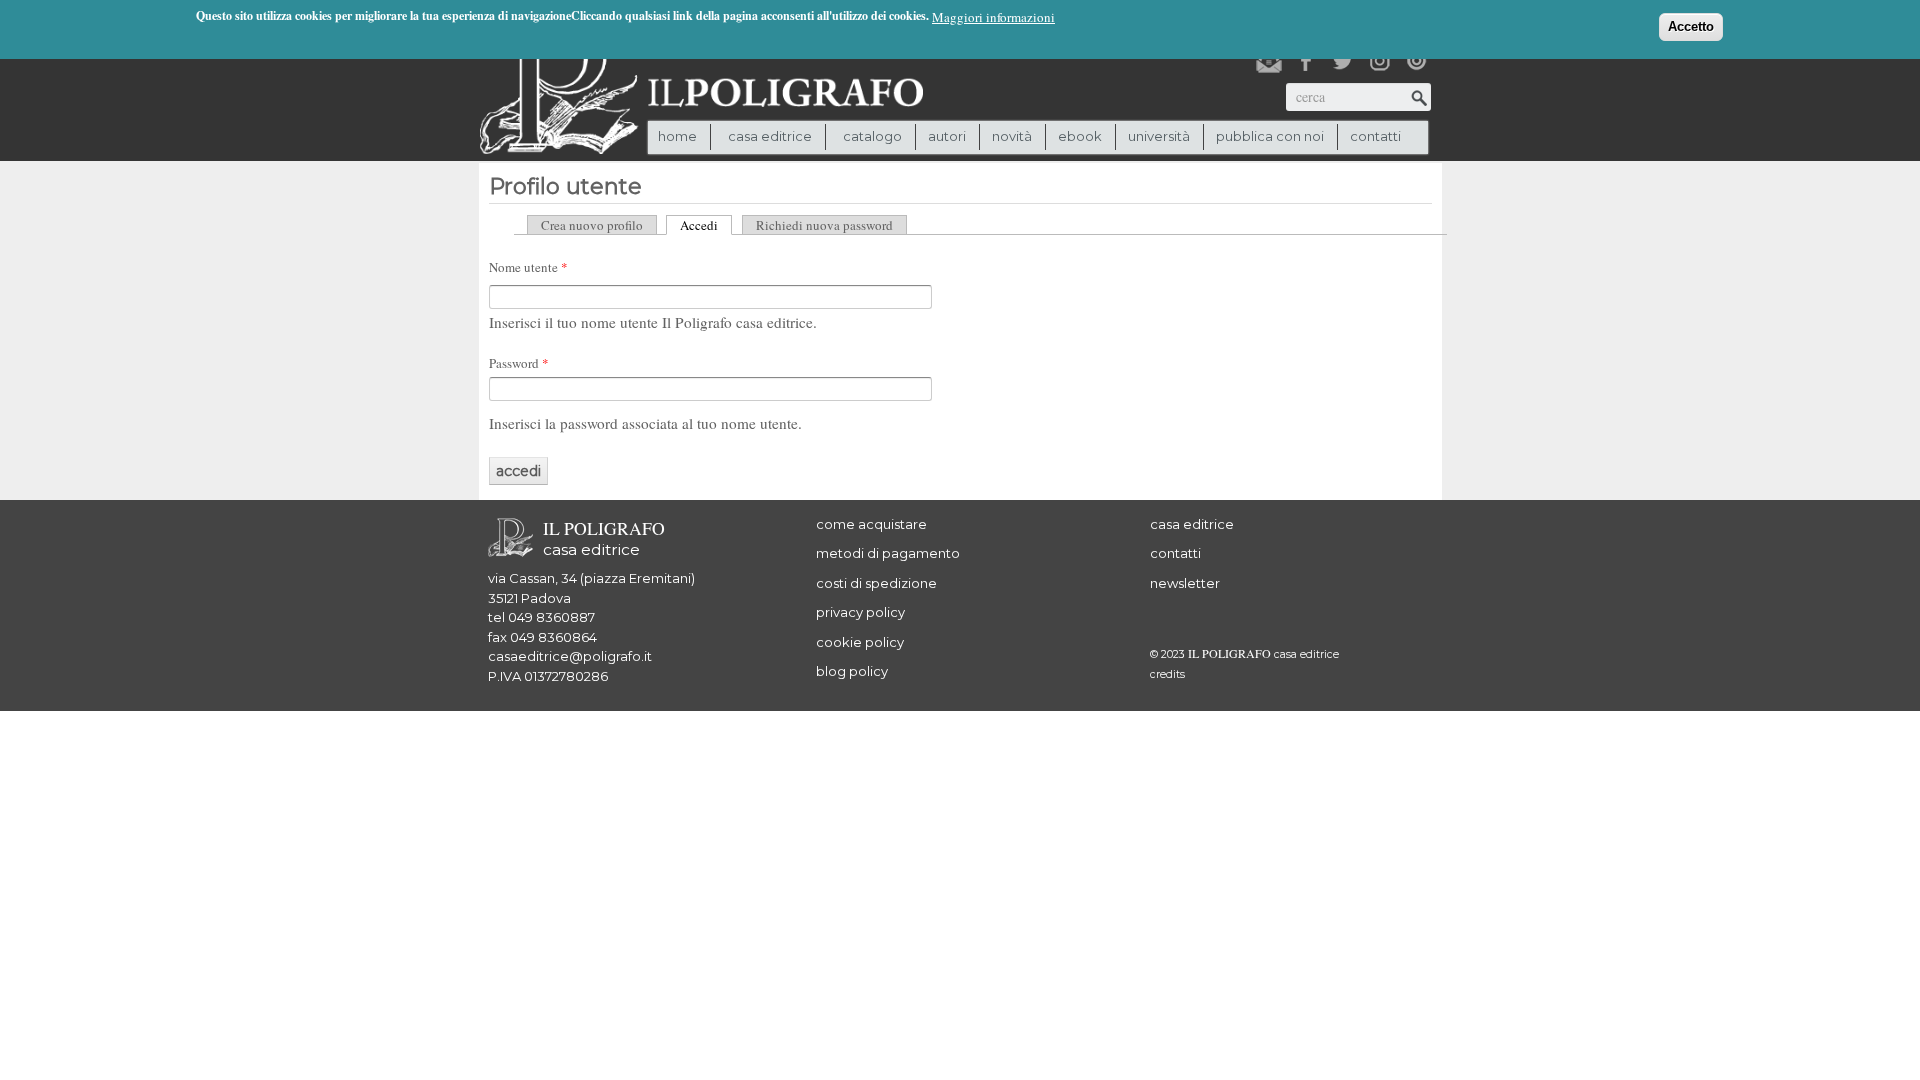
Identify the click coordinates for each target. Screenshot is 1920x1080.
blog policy (852, 671)
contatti (1375, 136)
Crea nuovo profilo (592, 225)
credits (1167, 674)
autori (947, 136)
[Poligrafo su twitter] (1343, 61)
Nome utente (528, 267)
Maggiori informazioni (993, 17)
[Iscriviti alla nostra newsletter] (1269, 61)
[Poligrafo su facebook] (1306, 61)
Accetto (1691, 26)
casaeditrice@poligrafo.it (570, 656)
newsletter (1185, 583)
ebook (1080, 136)
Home (677, 136)
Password (519, 363)
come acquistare (871, 524)
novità (1012, 136)
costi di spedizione (876, 583)
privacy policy (860, 612)
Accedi (706, 225)
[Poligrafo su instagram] (1380, 61)
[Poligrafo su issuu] (1417, 61)
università (1159, 136)
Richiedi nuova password (824, 225)
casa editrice (1192, 524)
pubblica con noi (1270, 136)
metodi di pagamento (888, 553)
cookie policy (860, 642)
